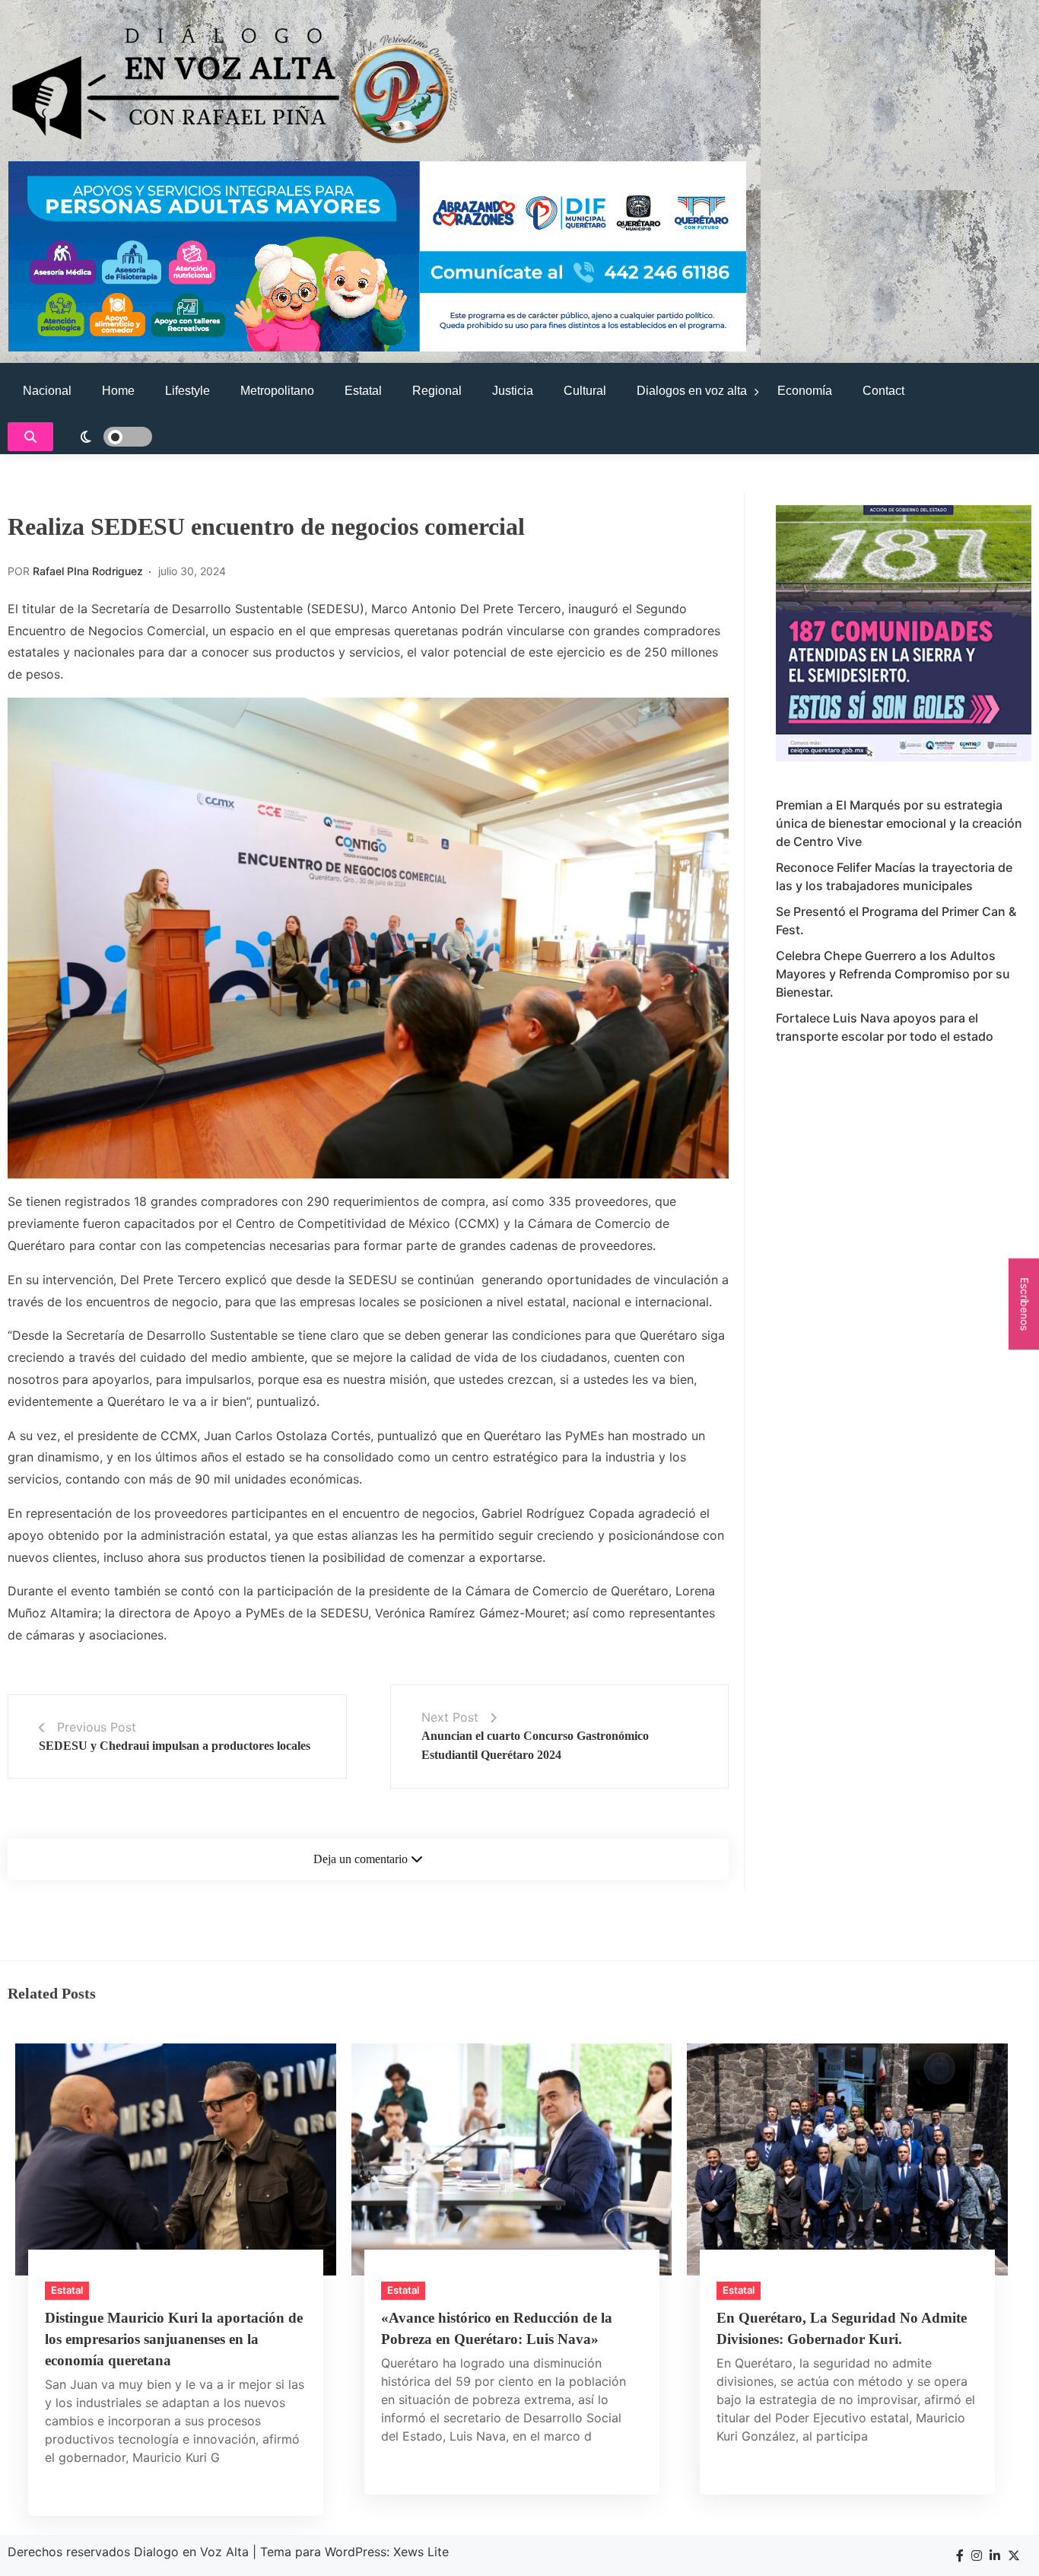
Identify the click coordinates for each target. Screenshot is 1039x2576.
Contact (883, 391)
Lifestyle (187, 391)
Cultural (585, 391)
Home (118, 391)
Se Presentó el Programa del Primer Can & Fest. (896, 921)
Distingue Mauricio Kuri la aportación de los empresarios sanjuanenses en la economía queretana (174, 2339)
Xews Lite (421, 2552)
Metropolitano (277, 391)
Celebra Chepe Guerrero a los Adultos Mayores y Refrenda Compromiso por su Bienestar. (893, 974)
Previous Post (97, 1727)
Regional (437, 391)
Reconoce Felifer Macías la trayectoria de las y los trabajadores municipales (894, 876)
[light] (106, 437)
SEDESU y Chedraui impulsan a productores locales (175, 1746)
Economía (805, 391)
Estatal (363, 391)
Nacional (47, 391)
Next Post (450, 1717)
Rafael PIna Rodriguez (88, 571)
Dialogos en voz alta (692, 391)
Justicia (513, 391)
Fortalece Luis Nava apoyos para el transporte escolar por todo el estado (885, 1027)
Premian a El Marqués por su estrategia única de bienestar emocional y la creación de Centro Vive (899, 823)
